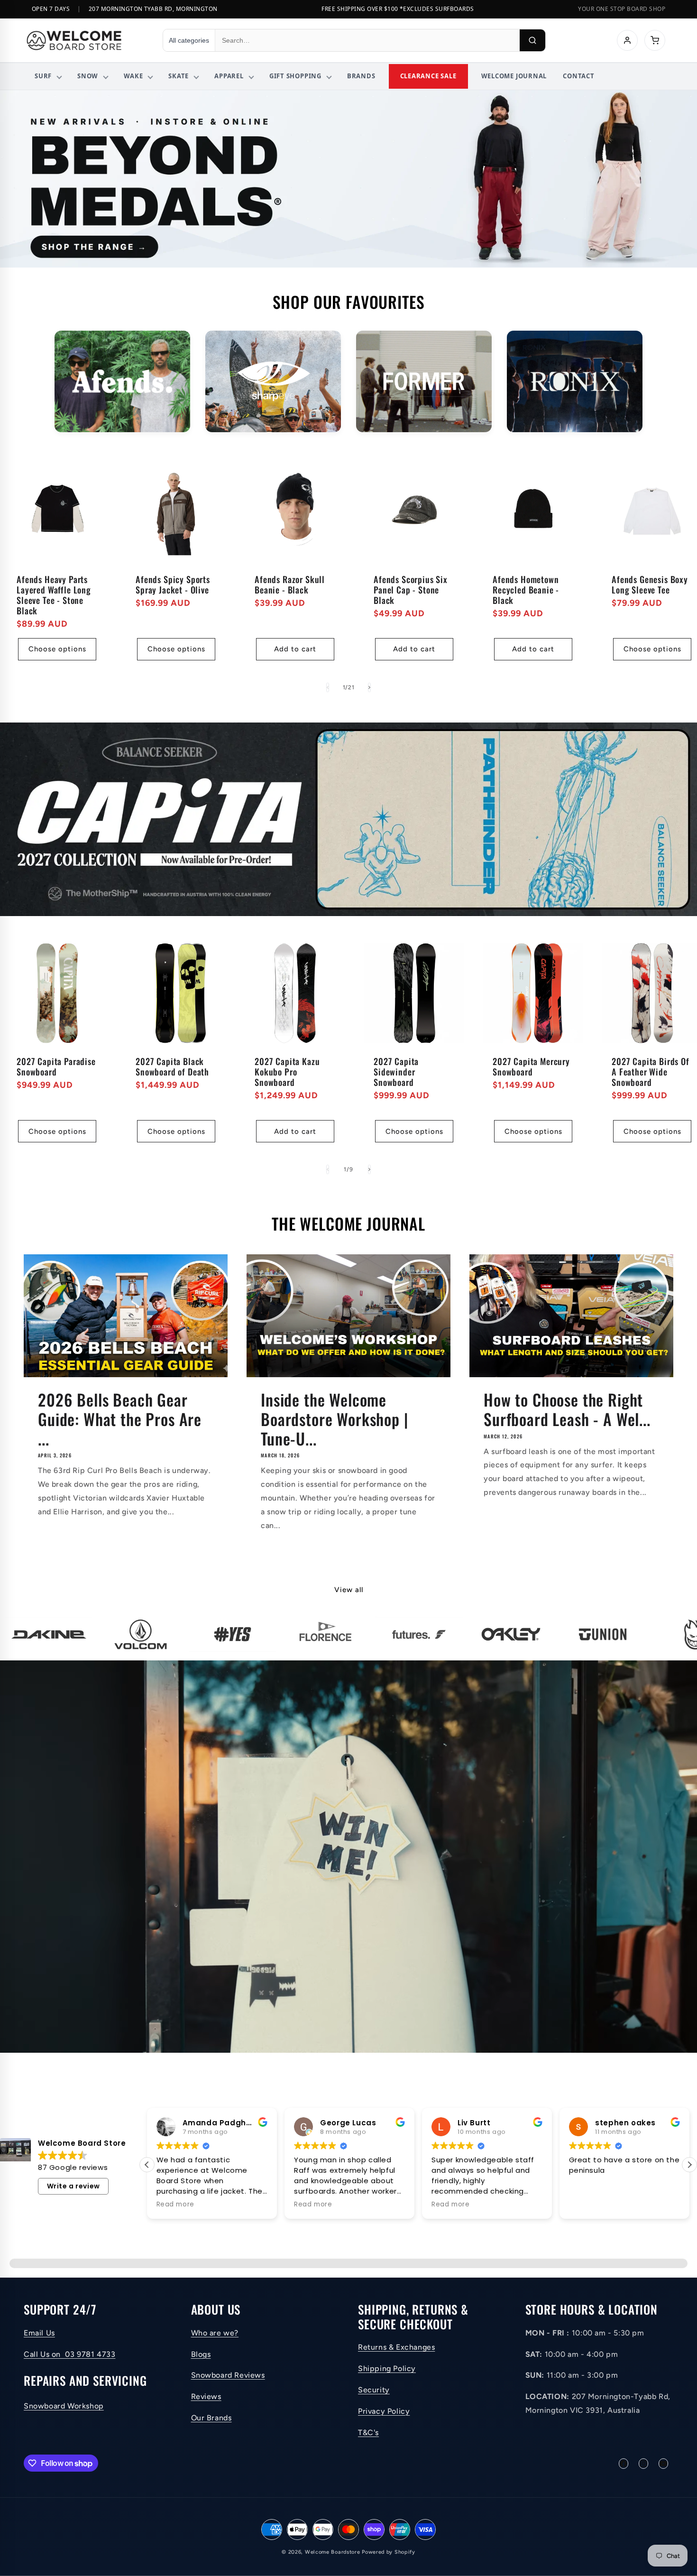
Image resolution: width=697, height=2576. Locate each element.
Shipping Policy (387, 2368)
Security (374, 2390)
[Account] (627, 40)
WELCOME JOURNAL (514, 76)
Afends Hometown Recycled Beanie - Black (526, 590)
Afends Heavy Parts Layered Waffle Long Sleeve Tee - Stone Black (54, 595)
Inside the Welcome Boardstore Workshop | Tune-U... (335, 1419)
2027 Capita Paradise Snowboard (56, 1066)
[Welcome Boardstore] (86, 40)
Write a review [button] (73, 2186)
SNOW (88, 76)
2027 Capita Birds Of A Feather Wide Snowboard (651, 1072)
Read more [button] (175, 2205)
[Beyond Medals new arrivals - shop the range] (348, 179)
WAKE (133, 76)
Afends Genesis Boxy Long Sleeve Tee (650, 584)
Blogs (201, 2354)
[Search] (532, 40)
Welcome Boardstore (333, 2552)
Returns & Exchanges (396, 2347)
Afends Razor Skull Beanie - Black (290, 584)
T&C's (368, 2432)
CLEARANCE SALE (428, 76)
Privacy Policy (384, 2411)
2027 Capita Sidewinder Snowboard (396, 1072)
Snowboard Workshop (64, 2406)
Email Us (39, 2333)
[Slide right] (369, 687)
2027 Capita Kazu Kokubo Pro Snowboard (287, 1072)
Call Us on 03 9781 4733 (69, 2354)
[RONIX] (575, 382)
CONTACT (578, 76)
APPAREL (229, 76)
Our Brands (211, 2418)
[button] (147, 2165)
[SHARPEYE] (273, 382)
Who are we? (215, 2333)
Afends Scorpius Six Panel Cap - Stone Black (411, 590)
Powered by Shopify (389, 2552)
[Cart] (655, 40)
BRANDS (361, 76)
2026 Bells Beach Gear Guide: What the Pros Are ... (120, 1419)
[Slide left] (328, 687)
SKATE (179, 76)
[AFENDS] (122, 382)
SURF (43, 76)
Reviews (206, 2396)
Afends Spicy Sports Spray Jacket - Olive (173, 584)
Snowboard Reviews (228, 2375)
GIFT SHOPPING (295, 76)
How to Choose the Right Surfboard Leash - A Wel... (567, 1409)
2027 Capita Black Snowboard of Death (172, 1066)
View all (349, 1590)
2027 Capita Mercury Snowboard (531, 1066)
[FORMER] (424, 382)
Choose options (57, 649)
